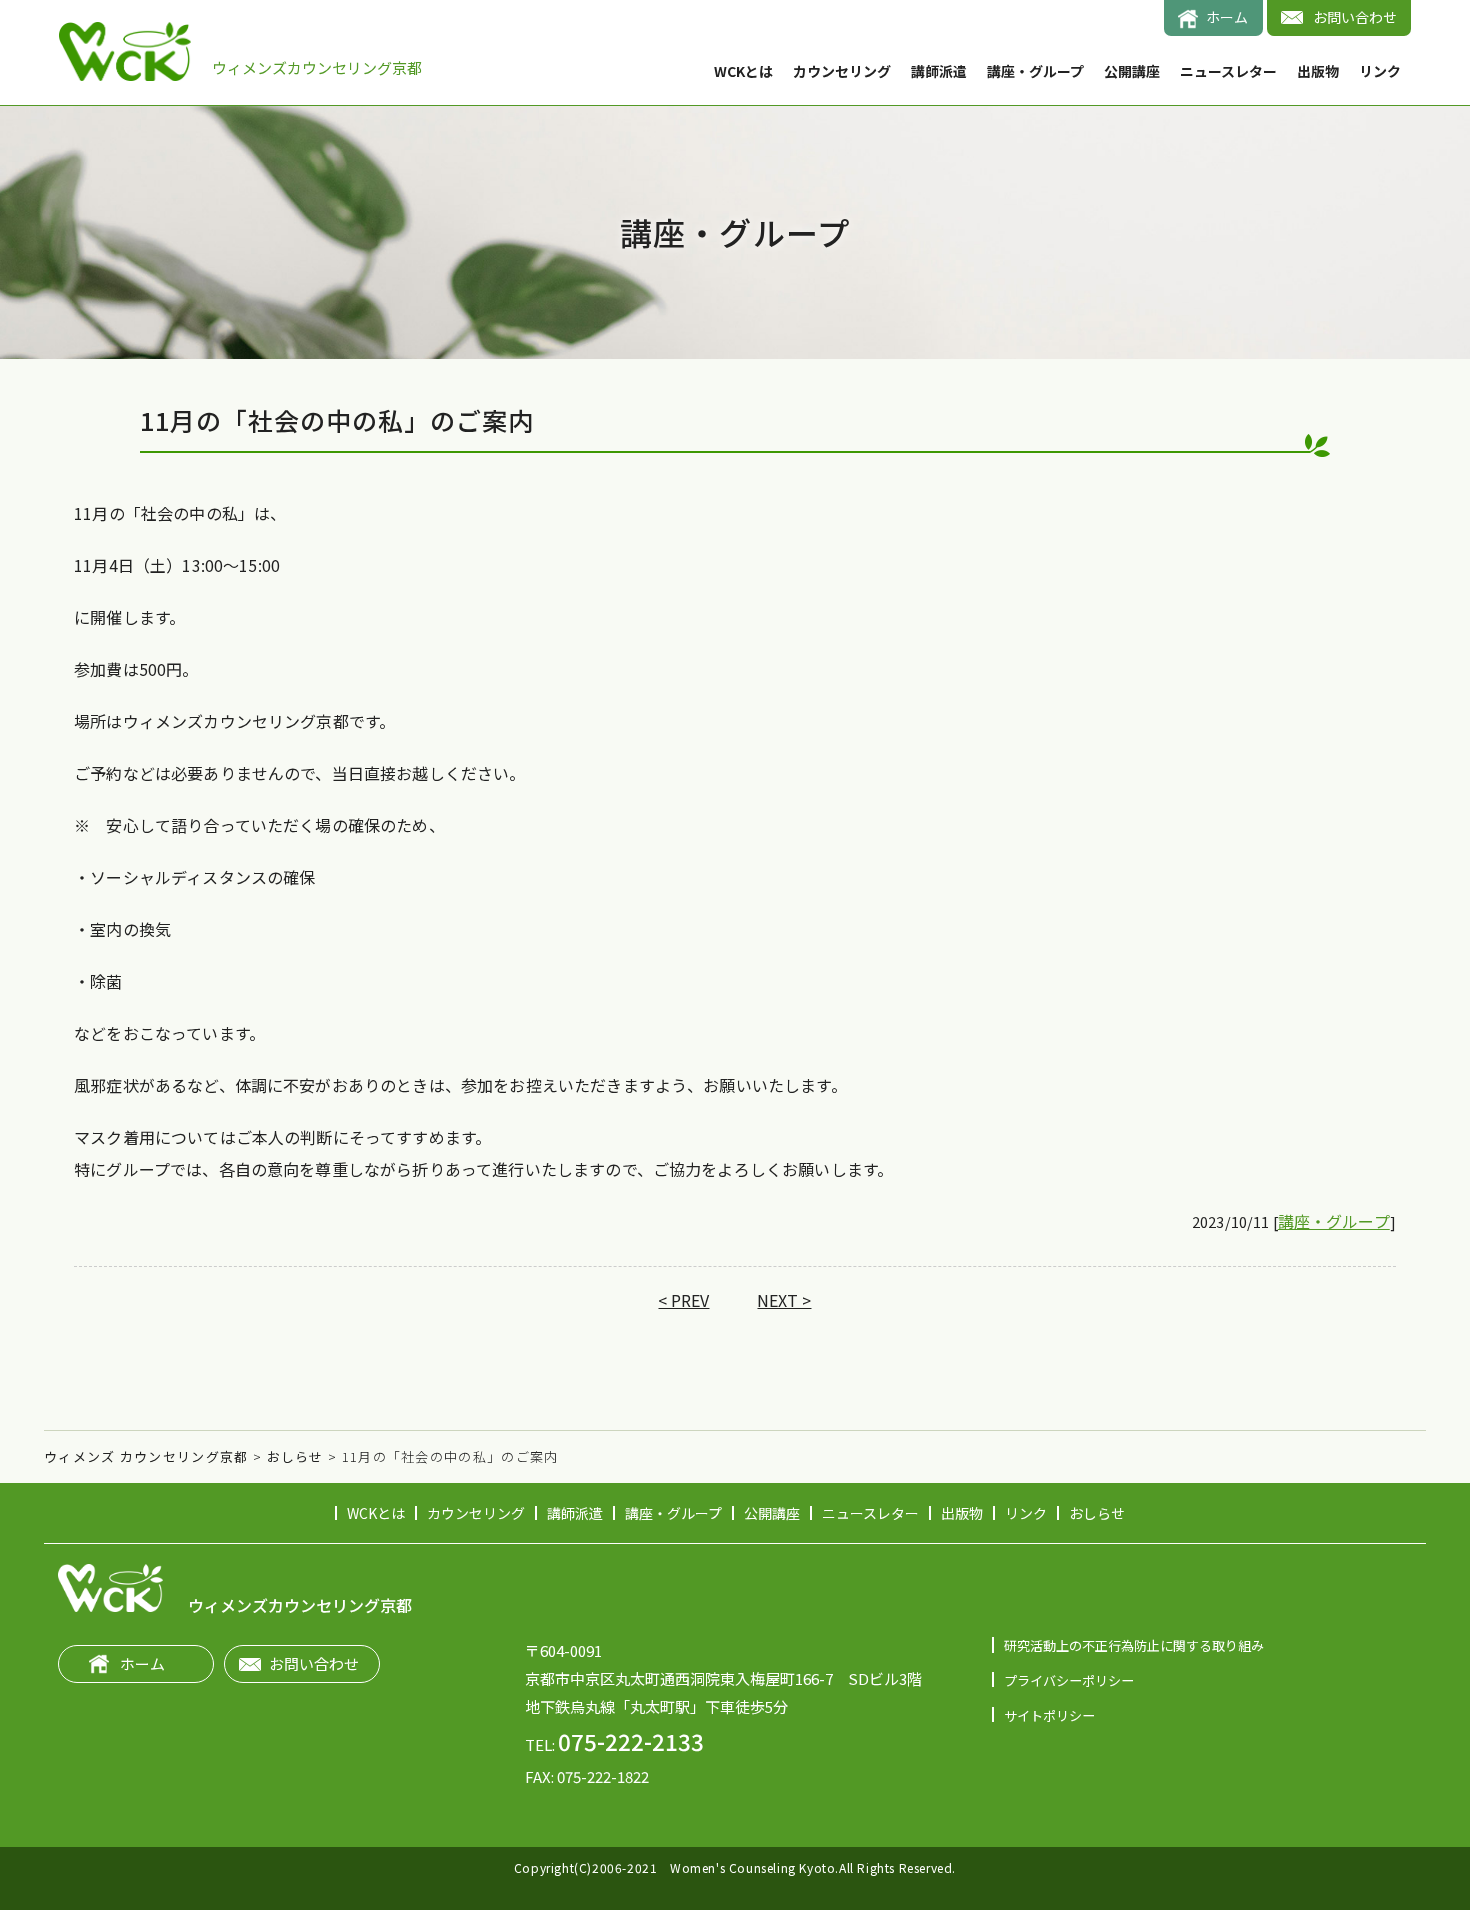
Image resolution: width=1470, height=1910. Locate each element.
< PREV (683, 1300)
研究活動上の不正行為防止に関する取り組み (1134, 1645)
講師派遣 (939, 71)
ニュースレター (1228, 71)
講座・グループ (1035, 71)
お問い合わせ (1355, 17)
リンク (1380, 71)
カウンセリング (842, 71)
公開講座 (1132, 71)
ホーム (1227, 17)
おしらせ (1097, 1513)
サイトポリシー (1049, 1715)
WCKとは (743, 71)
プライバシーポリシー (1069, 1680)
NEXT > (784, 1300)
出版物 (1318, 71)
